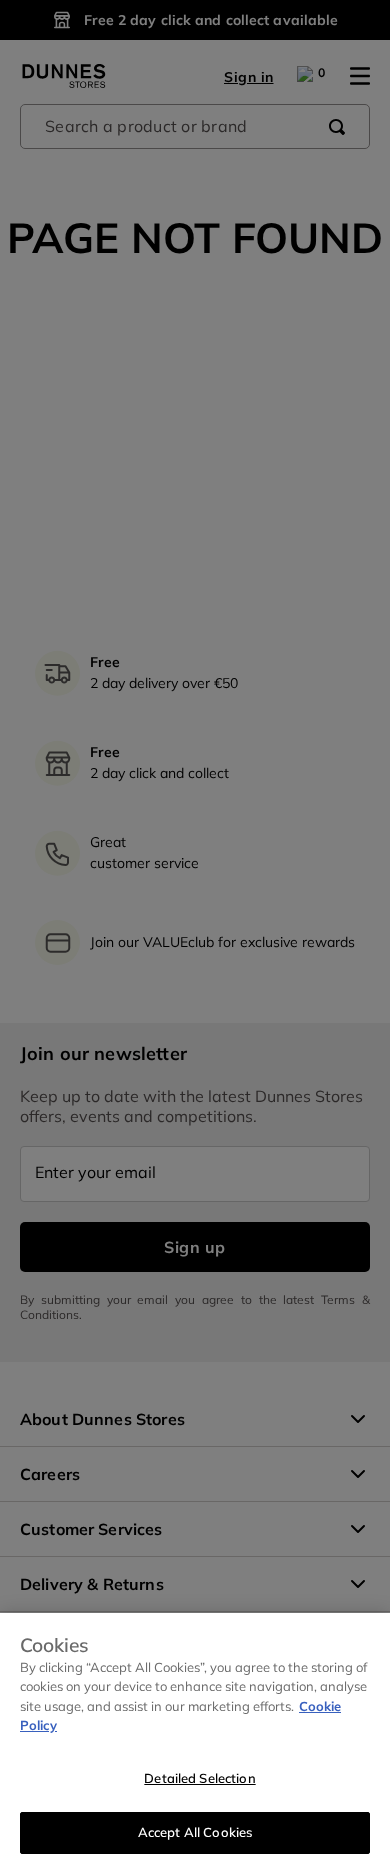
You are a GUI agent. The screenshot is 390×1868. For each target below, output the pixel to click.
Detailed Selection (199, 1778)
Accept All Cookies (195, 1832)
